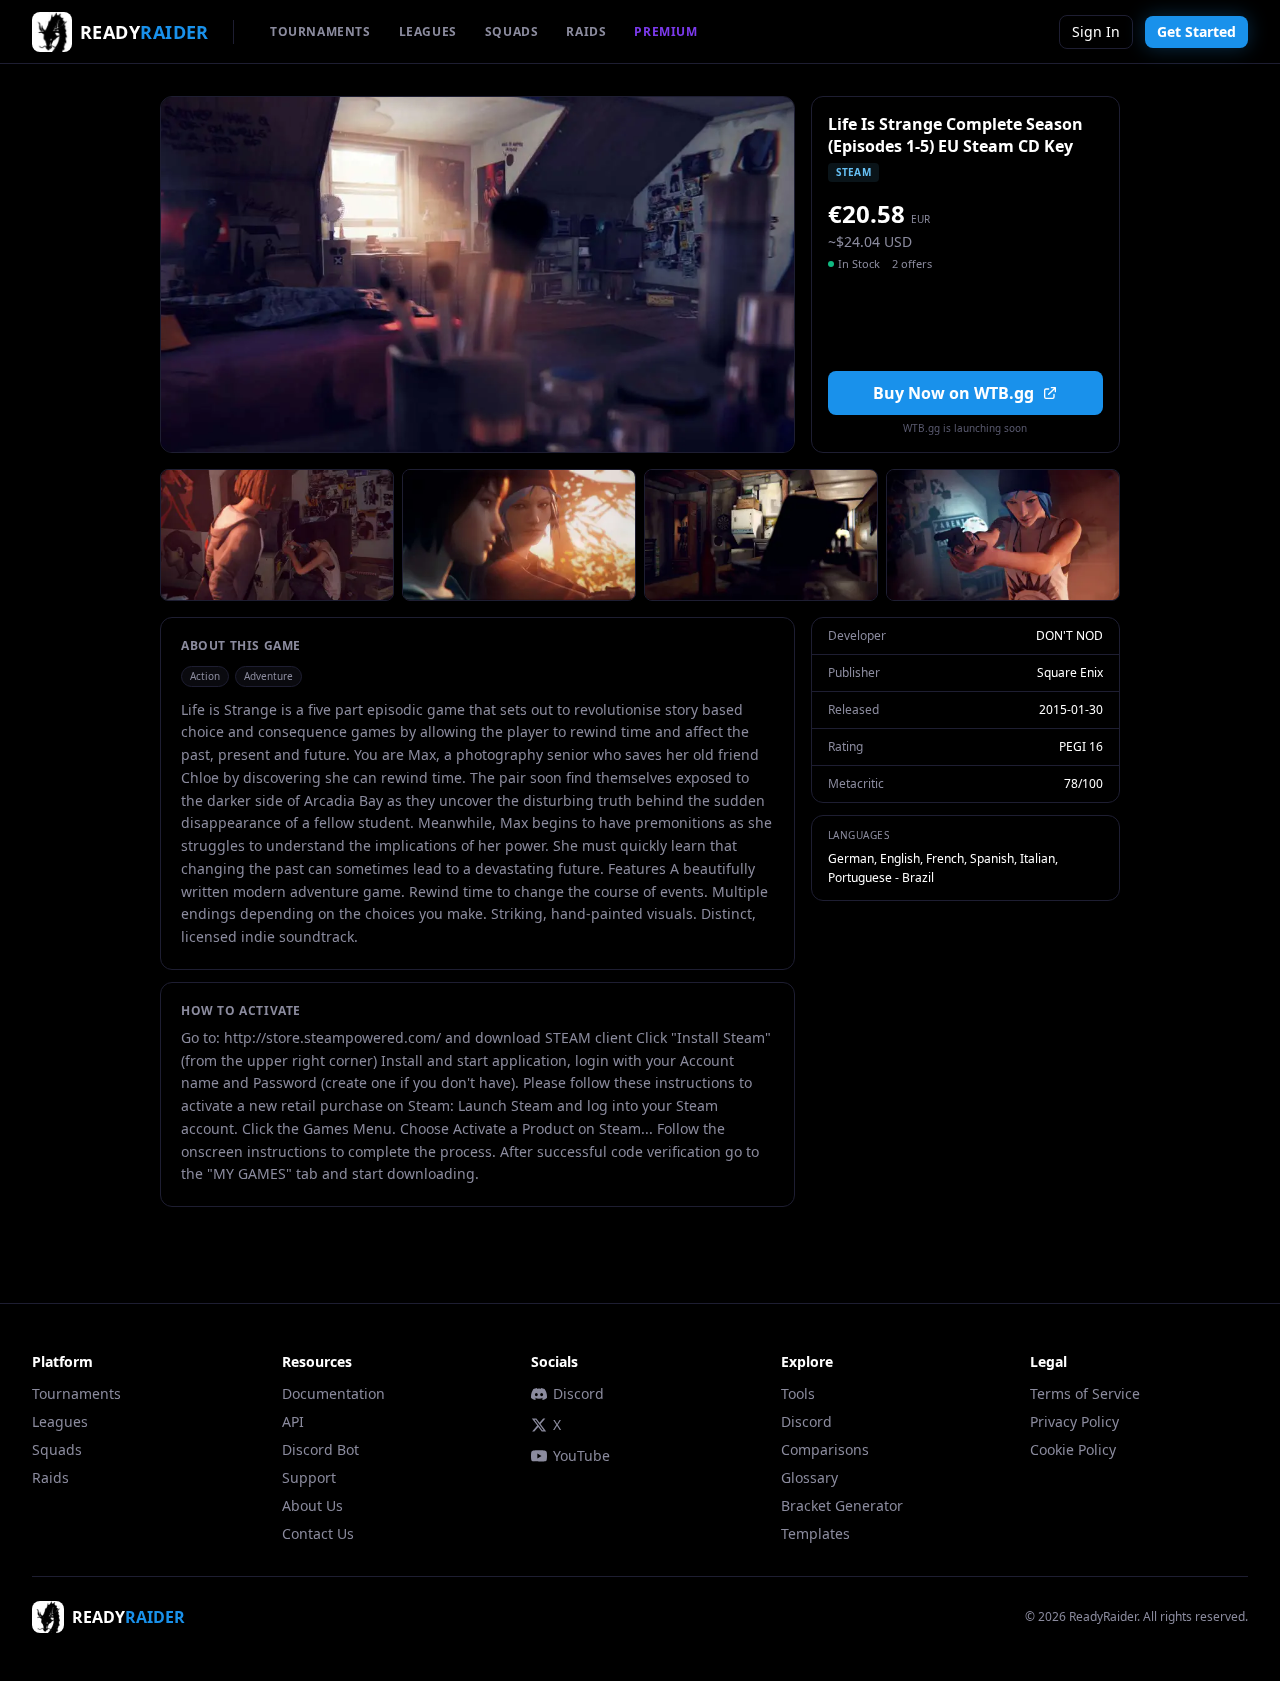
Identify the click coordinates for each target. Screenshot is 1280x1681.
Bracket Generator (842, 1505)
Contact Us (318, 1533)
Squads (57, 1449)
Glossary (809, 1477)
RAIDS (586, 31)
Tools (798, 1393)
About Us (312, 1505)
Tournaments (76, 1393)
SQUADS (512, 31)
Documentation (333, 1393)
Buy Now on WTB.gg (953, 393)
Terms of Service (1085, 1393)
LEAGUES (428, 31)
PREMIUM (665, 31)
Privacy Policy (1074, 1421)
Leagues (60, 1421)
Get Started (1196, 31)
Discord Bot (320, 1449)
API (293, 1421)
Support (309, 1477)
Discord (578, 1393)
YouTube (581, 1455)
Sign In (1096, 31)
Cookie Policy (1073, 1449)
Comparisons (825, 1449)
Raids (50, 1477)
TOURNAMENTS (320, 31)
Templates (815, 1533)
